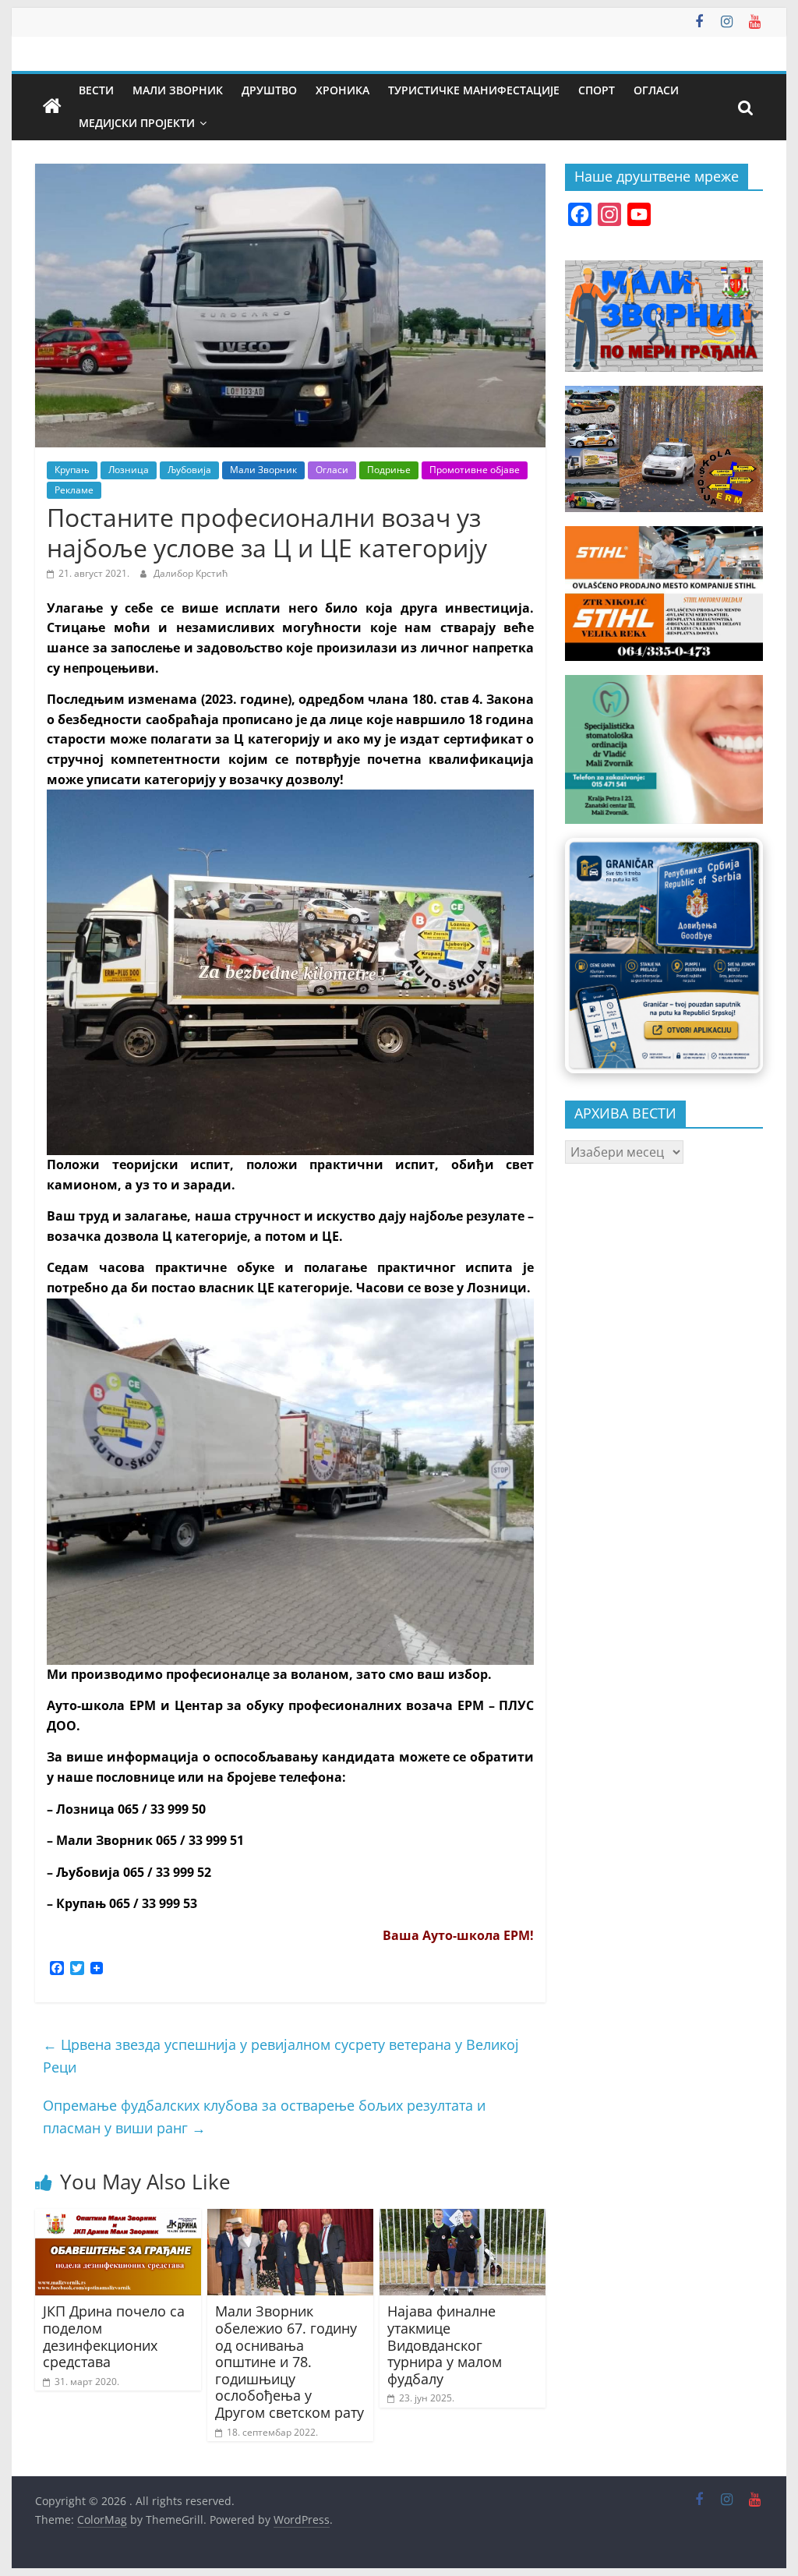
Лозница (129, 470)
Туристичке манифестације (474, 90)
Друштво (269, 90)
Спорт (597, 90)
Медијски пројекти (137, 123)
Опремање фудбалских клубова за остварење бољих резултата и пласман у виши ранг (264, 2117)
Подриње (389, 470)
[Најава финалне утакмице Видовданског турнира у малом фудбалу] (463, 2218)
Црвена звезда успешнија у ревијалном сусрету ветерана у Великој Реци (281, 2056)
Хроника (343, 90)
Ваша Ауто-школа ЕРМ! (458, 1935)
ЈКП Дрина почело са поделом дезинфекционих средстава (114, 2336)
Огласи (656, 90)
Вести (96, 90)
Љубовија (189, 470)
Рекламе (74, 490)
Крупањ (72, 470)
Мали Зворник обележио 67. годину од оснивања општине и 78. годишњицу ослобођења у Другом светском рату (290, 2362)
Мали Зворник (178, 90)
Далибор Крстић (191, 573)
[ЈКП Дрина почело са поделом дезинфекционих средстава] (118, 2218)
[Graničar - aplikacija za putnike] (664, 956)
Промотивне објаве (475, 470)
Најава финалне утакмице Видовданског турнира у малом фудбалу (445, 2345)
